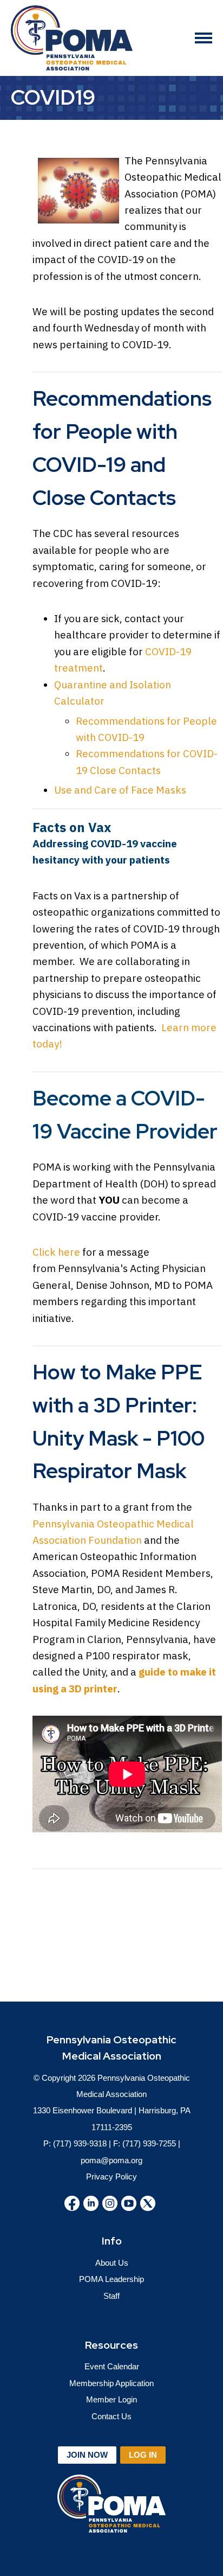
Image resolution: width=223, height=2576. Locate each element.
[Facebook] (72, 2203)
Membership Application (111, 2383)
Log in (143, 2455)
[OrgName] (72, 38)
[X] (148, 2203)
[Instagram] (110, 2203)
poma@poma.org (111, 2160)
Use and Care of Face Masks (120, 790)
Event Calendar (112, 2366)
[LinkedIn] (91, 2203)
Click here (56, 1252)
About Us (112, 2263)
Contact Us (111, 2416)
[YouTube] (129, 2203)
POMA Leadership (111, 2279)
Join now (87, 2455)
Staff (111, 2296)
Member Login (111, 2399)
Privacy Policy (111, 2177)
